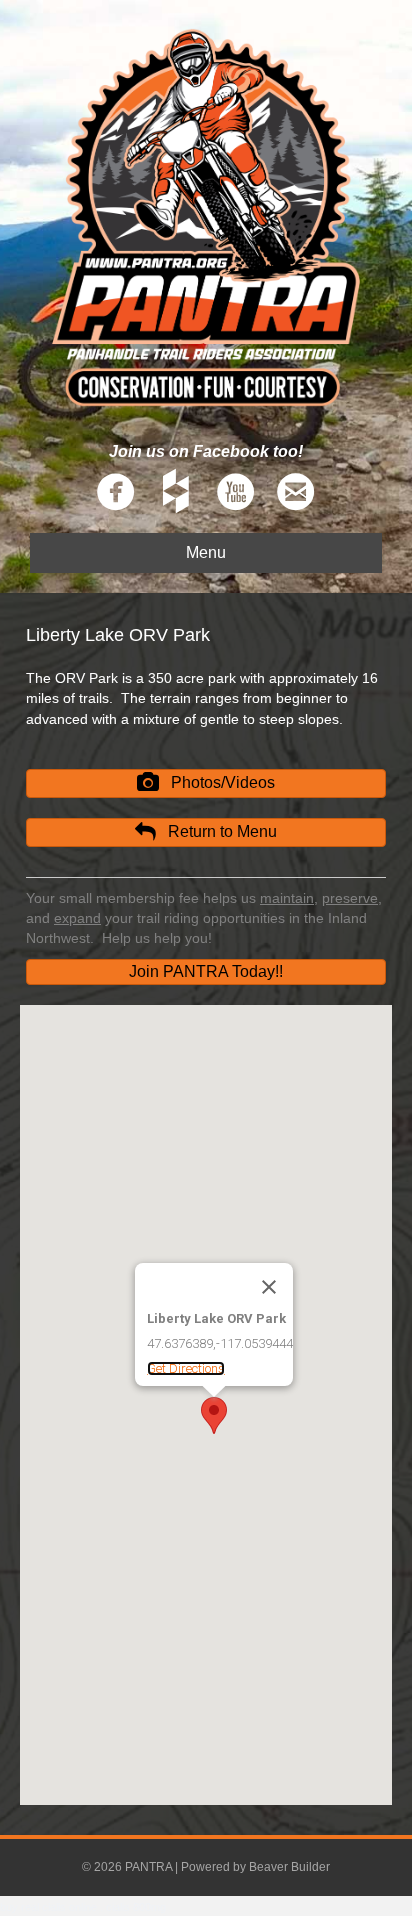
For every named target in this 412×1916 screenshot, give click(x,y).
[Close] (269, 1287)
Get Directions (186, 1368)
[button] (206, 783)
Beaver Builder (289, 1867)
